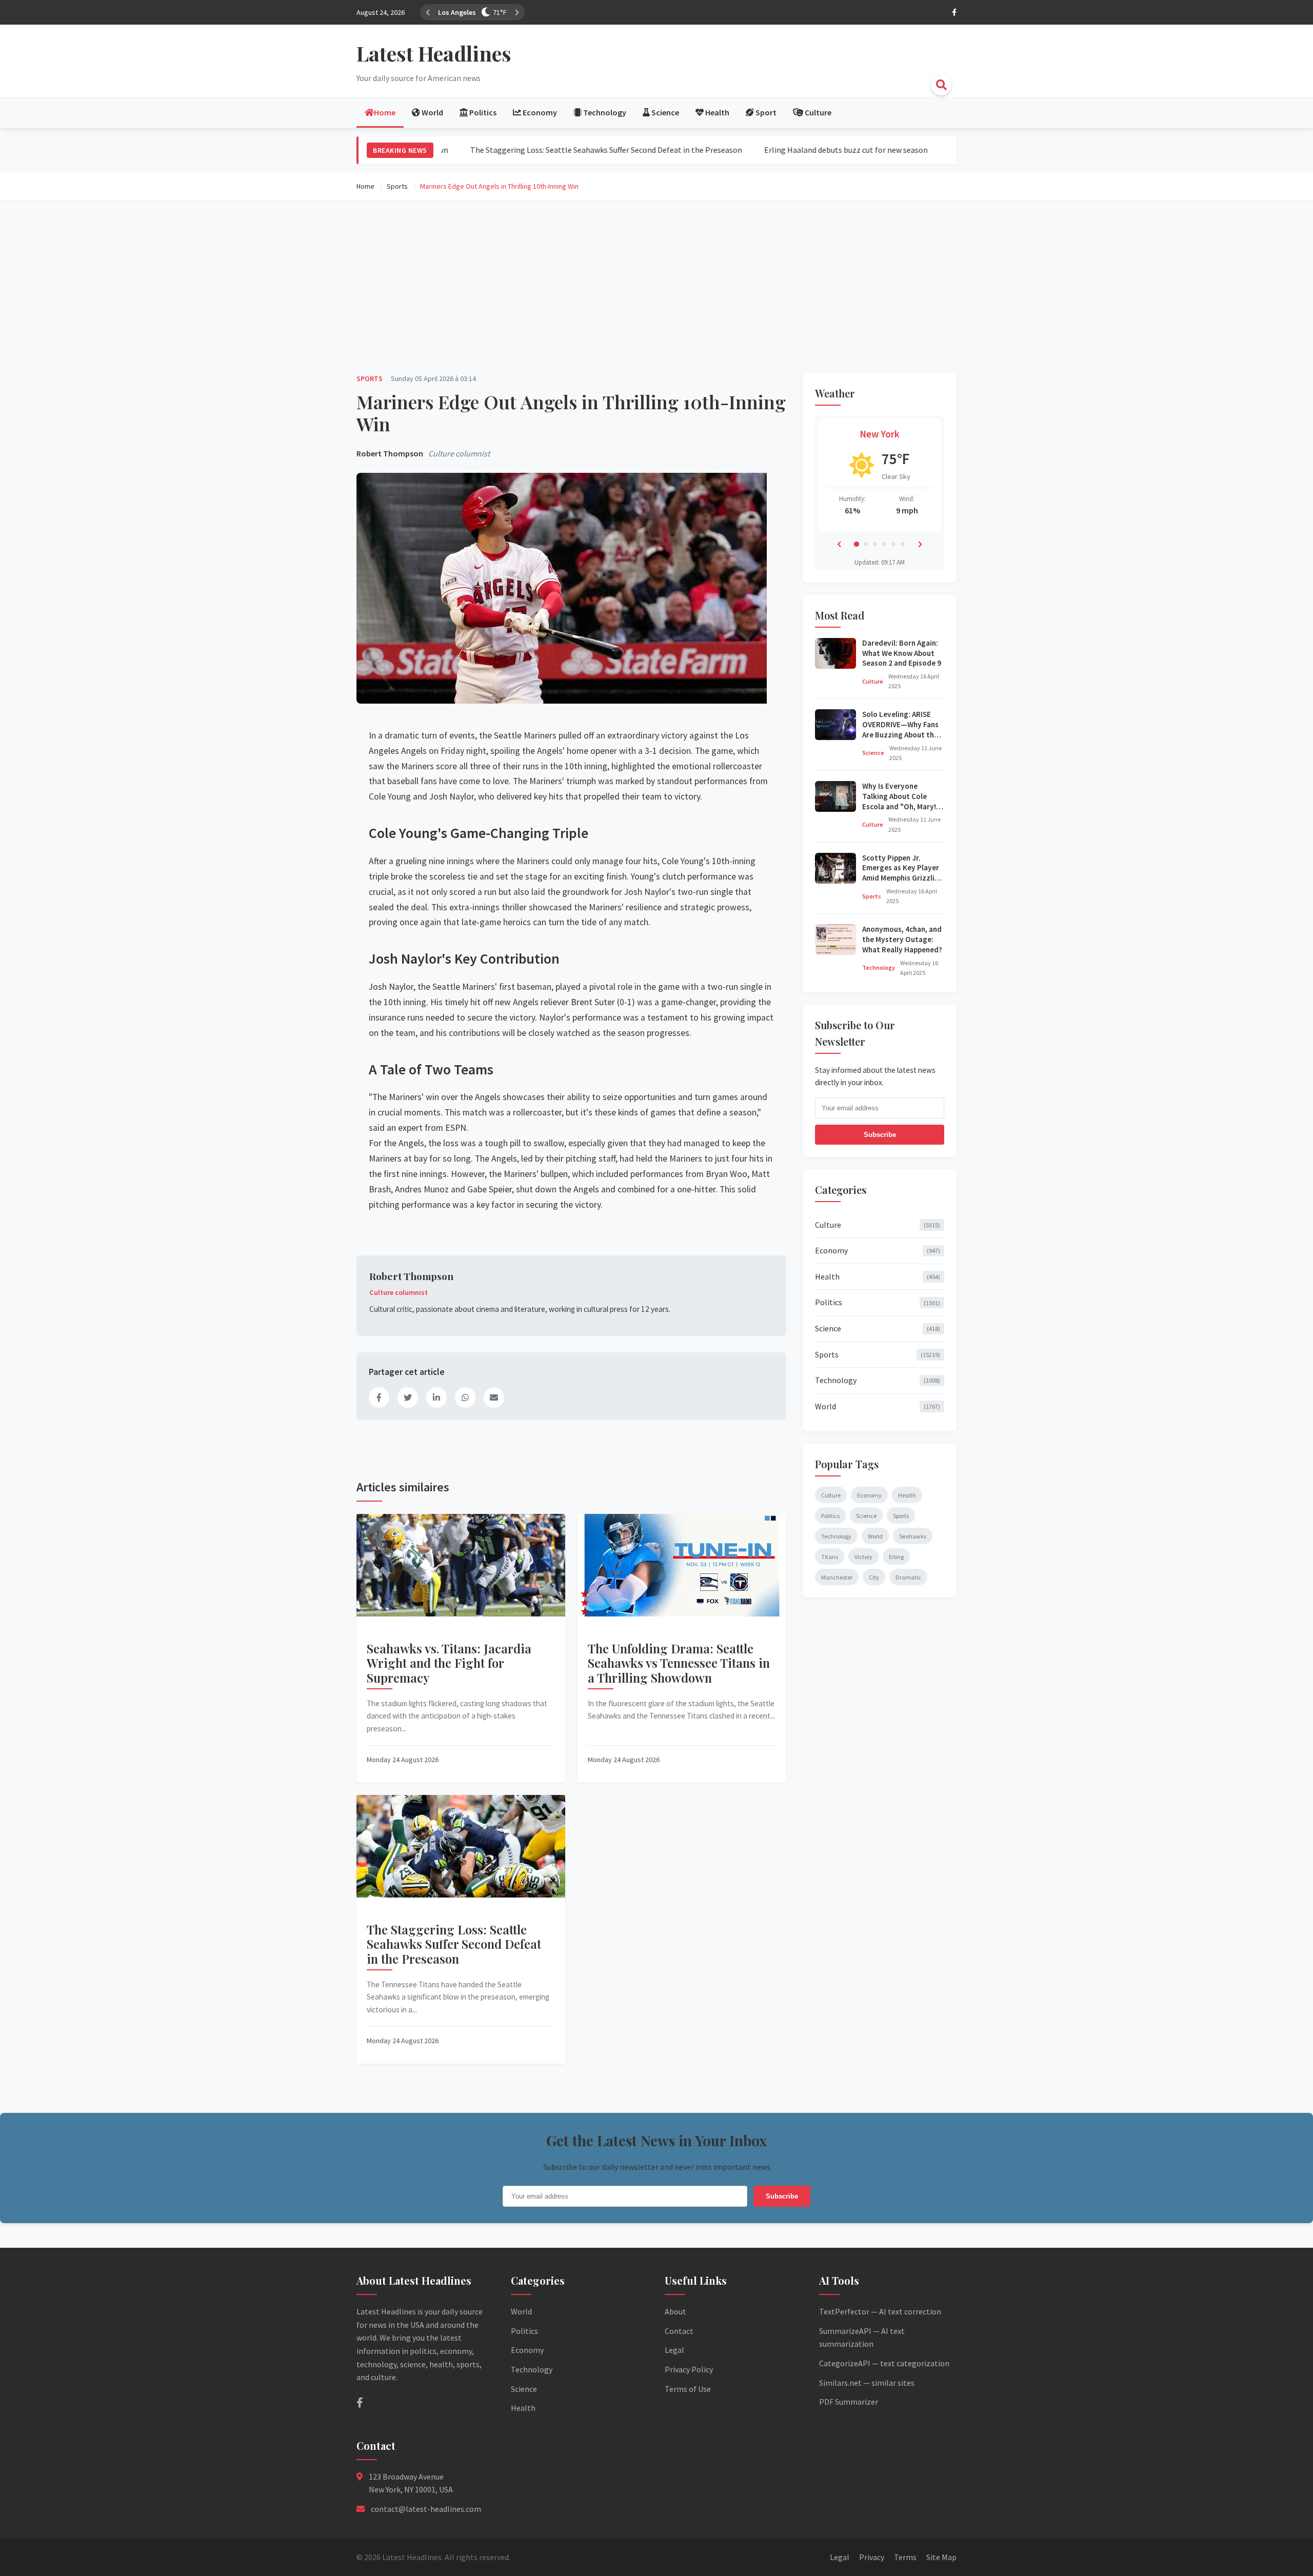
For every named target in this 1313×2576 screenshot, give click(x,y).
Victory (863, 1557)
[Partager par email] (494, 1397)
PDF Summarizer (849, 2402)
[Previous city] (428, 12)
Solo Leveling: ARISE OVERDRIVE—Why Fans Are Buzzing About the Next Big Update (900, 729)
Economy (878, 1250)
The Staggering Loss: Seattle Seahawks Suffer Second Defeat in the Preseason (536, 150)
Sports (370, 378)
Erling (896, 1557)
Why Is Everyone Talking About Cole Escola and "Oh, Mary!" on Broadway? (901, 801)
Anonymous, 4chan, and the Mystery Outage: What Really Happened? (902, 939)
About (675, 2311)
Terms (905, 2557)
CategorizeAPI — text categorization (884, 2363)
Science (873, 753)
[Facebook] (954, 12)
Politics (878, 1302)
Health (878, 1276)
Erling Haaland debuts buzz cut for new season (776, 150)
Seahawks (913, 1536)
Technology (879, 967)
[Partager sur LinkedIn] (436, 1397)
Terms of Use (688, 2389)
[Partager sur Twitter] (408, 1397)
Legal (674, 2350)
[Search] (941, 85)
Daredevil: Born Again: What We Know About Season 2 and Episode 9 (902, 653)
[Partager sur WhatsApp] (465, 1397)
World (878, 1406)
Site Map (941, 2557)
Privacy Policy (689, 2369)
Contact (679, 2331)
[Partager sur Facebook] (379, 1397)
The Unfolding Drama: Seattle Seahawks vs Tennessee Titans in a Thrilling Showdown (679, 1663)
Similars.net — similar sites (867, 2383)
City (874, 1577)
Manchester (837, 1577)
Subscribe (880, 1135)
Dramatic (908, 1577)
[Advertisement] (656, 285)
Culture (873, 681)
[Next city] (505, 12)
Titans (830, 1557)
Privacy (872, 2557)
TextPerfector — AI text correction (880, 2311)
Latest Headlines (434, 53)
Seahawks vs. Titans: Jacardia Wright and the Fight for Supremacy (449, 1663)
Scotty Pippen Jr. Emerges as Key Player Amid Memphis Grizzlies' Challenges (903, 873)
